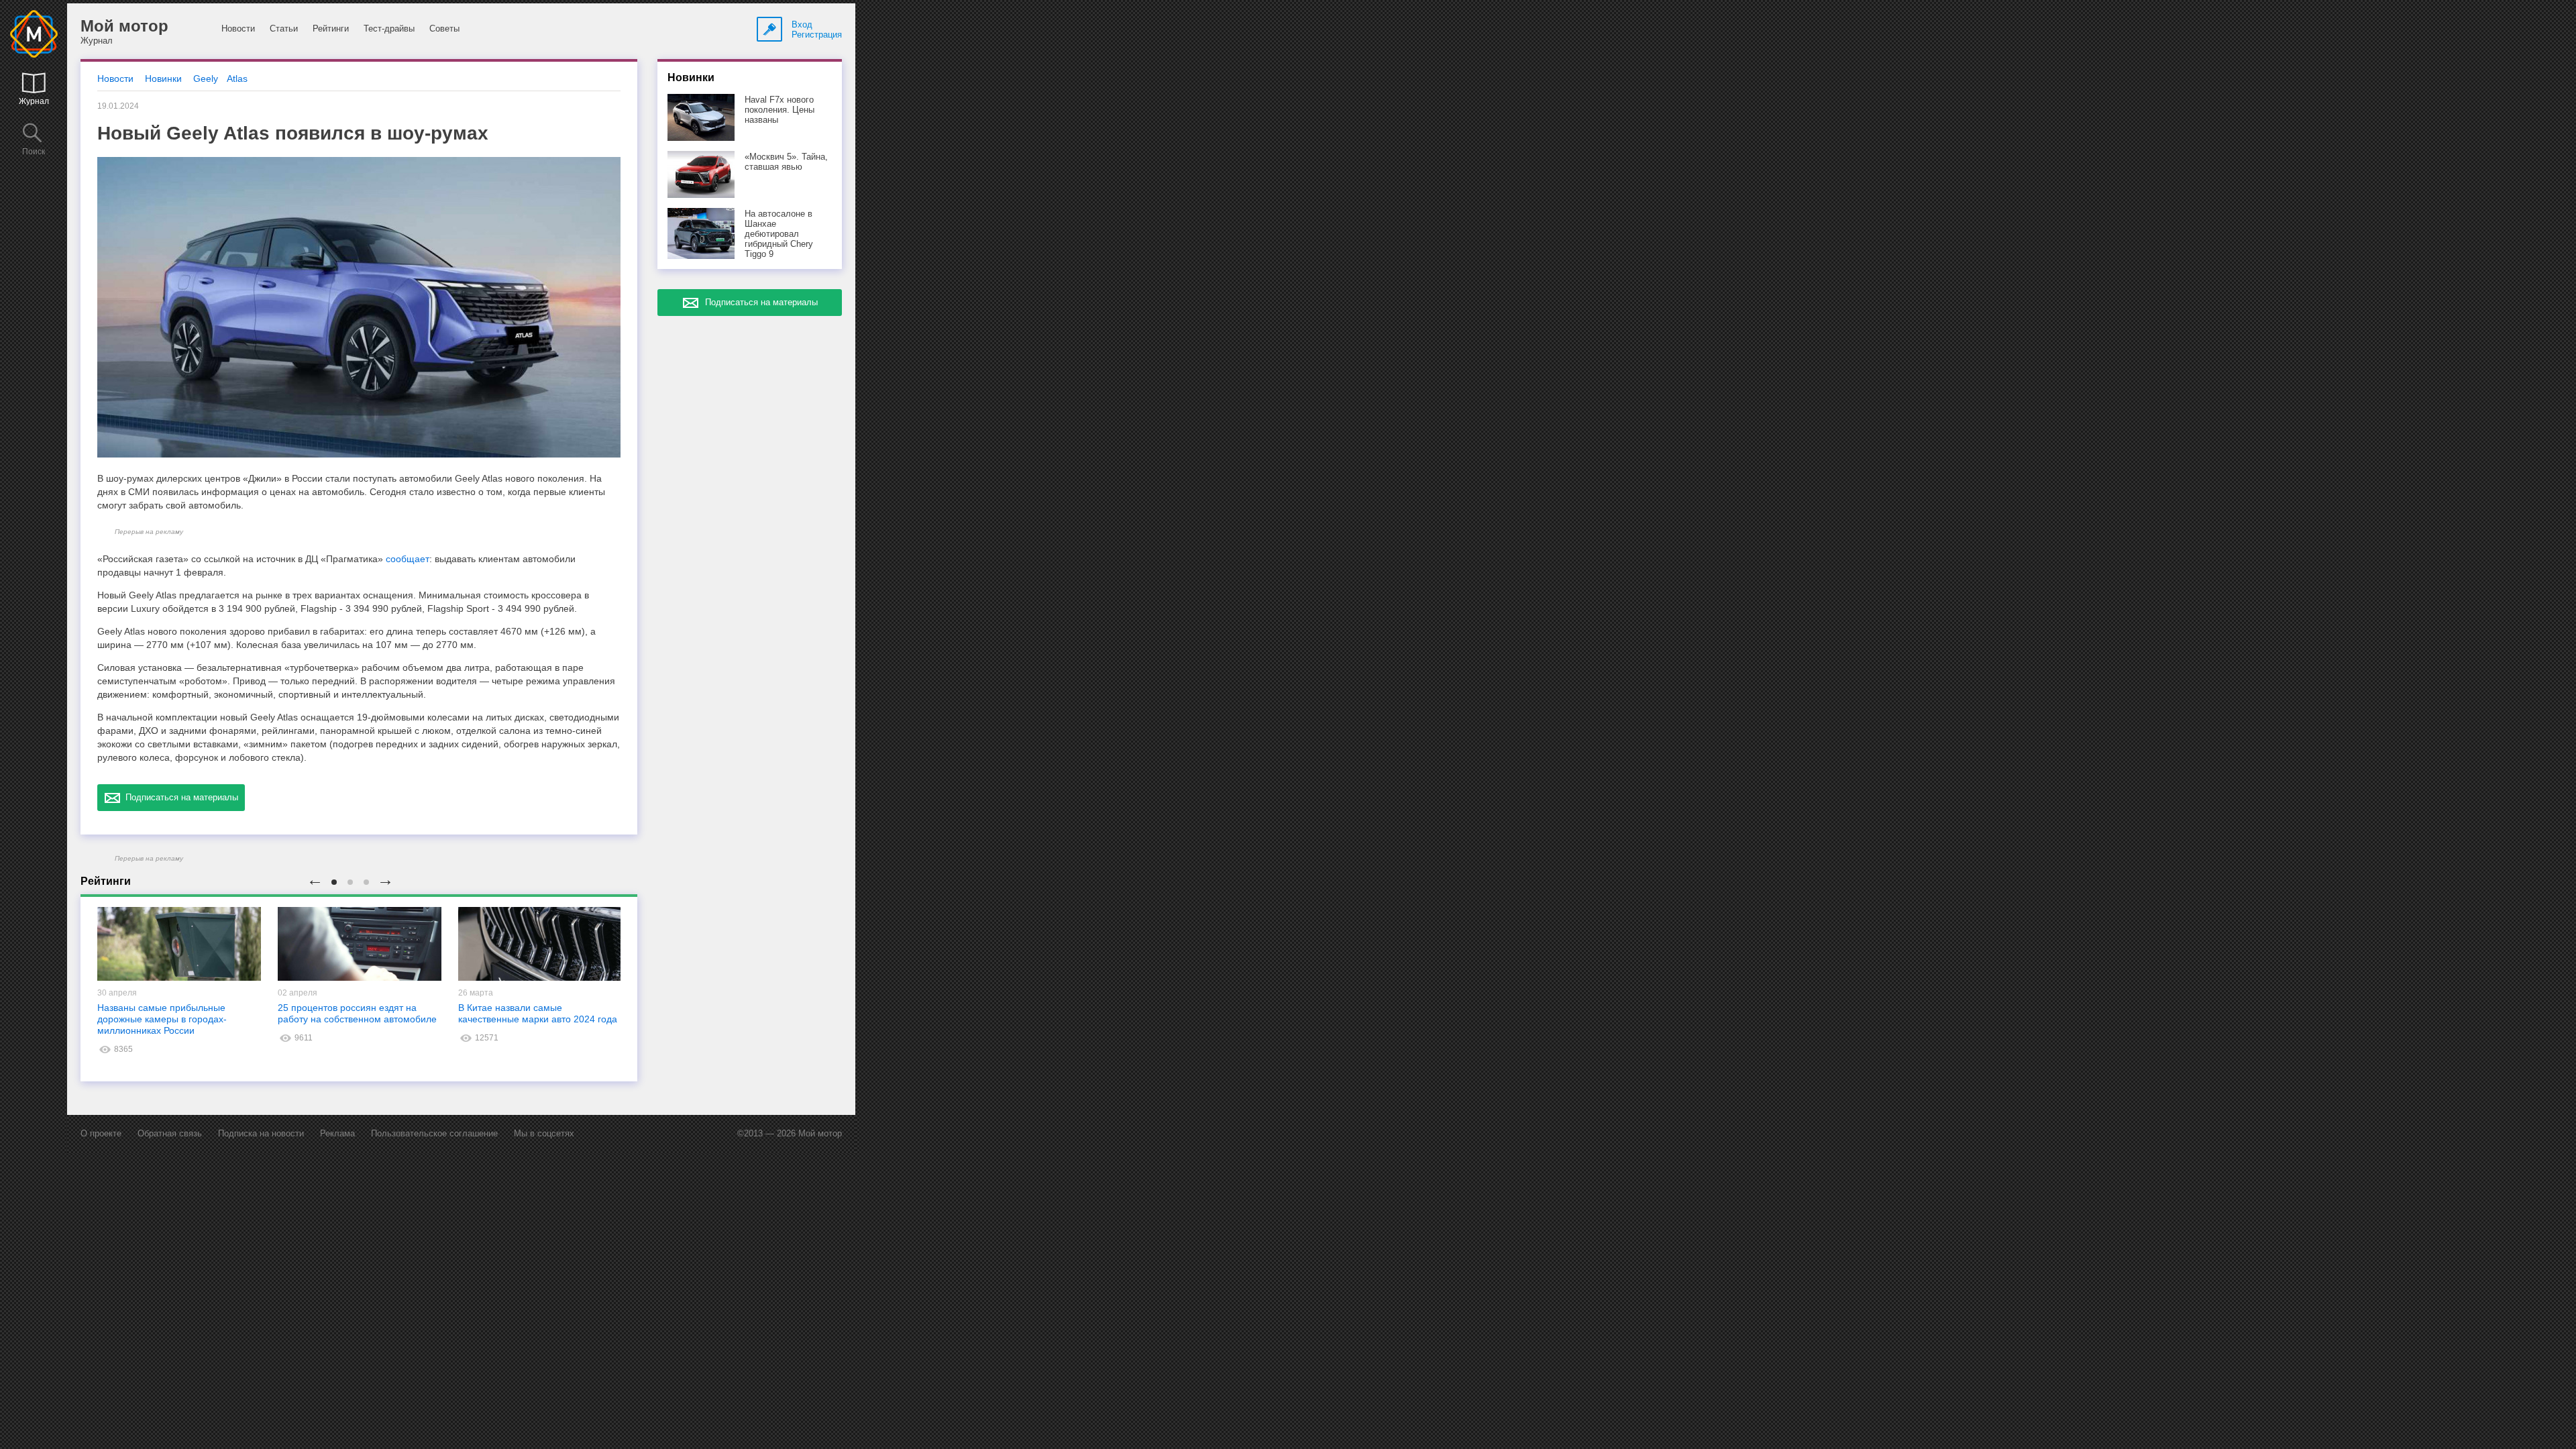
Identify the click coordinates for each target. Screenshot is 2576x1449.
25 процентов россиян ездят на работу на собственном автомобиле (357, 1013)
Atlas (237, 78)
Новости (238, 29)
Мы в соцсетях (544, 1133)
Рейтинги (331, 29)
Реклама (337, 1133)
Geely (206, 78)
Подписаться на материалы (179, 797)
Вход (802, 24)
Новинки (163, 78)
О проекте (101, 1133)
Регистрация (817, 35)
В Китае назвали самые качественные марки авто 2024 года (538, 1013)
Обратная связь (170, 1133)
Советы (444, 29)
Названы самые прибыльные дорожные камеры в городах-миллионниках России (162, 1019)
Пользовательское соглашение (434, 1133)
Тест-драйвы (389, 29)
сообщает (408, 559)
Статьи (284, 29)
